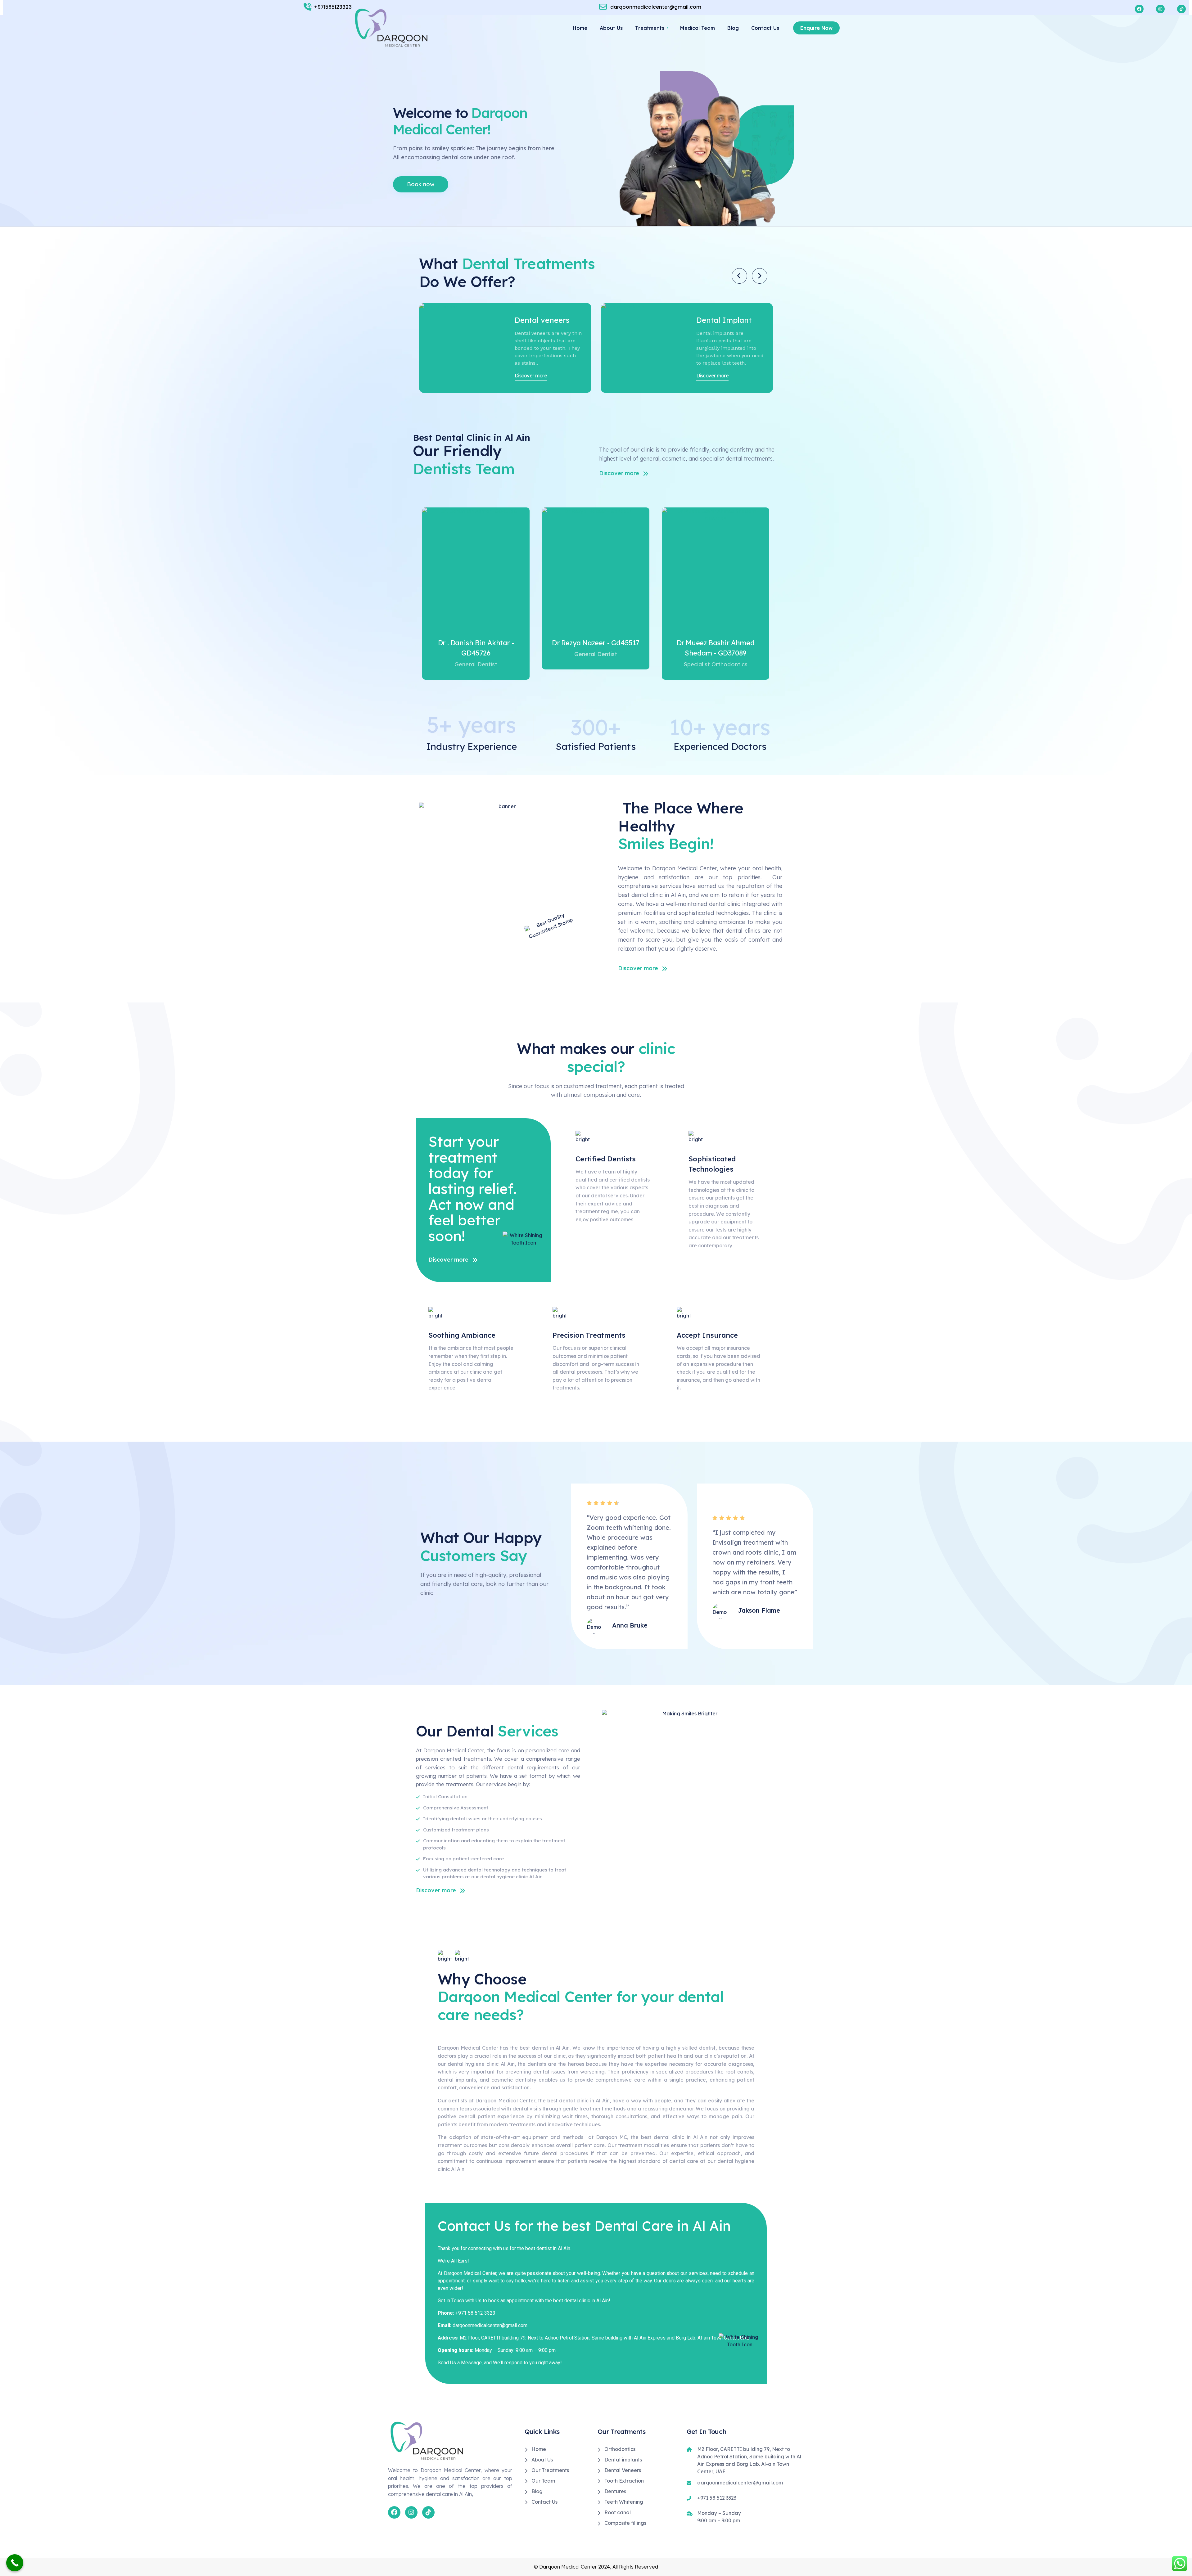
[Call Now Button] (15, 2563)
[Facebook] (394, 2512)
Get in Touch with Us (460, 2301)
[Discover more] (462, 347)
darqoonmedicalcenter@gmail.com (490, 2325)
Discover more (531, 376)
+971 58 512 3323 (475, 2313)
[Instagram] (411, 2512)
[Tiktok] (428, 2512)
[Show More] (476, 569)
